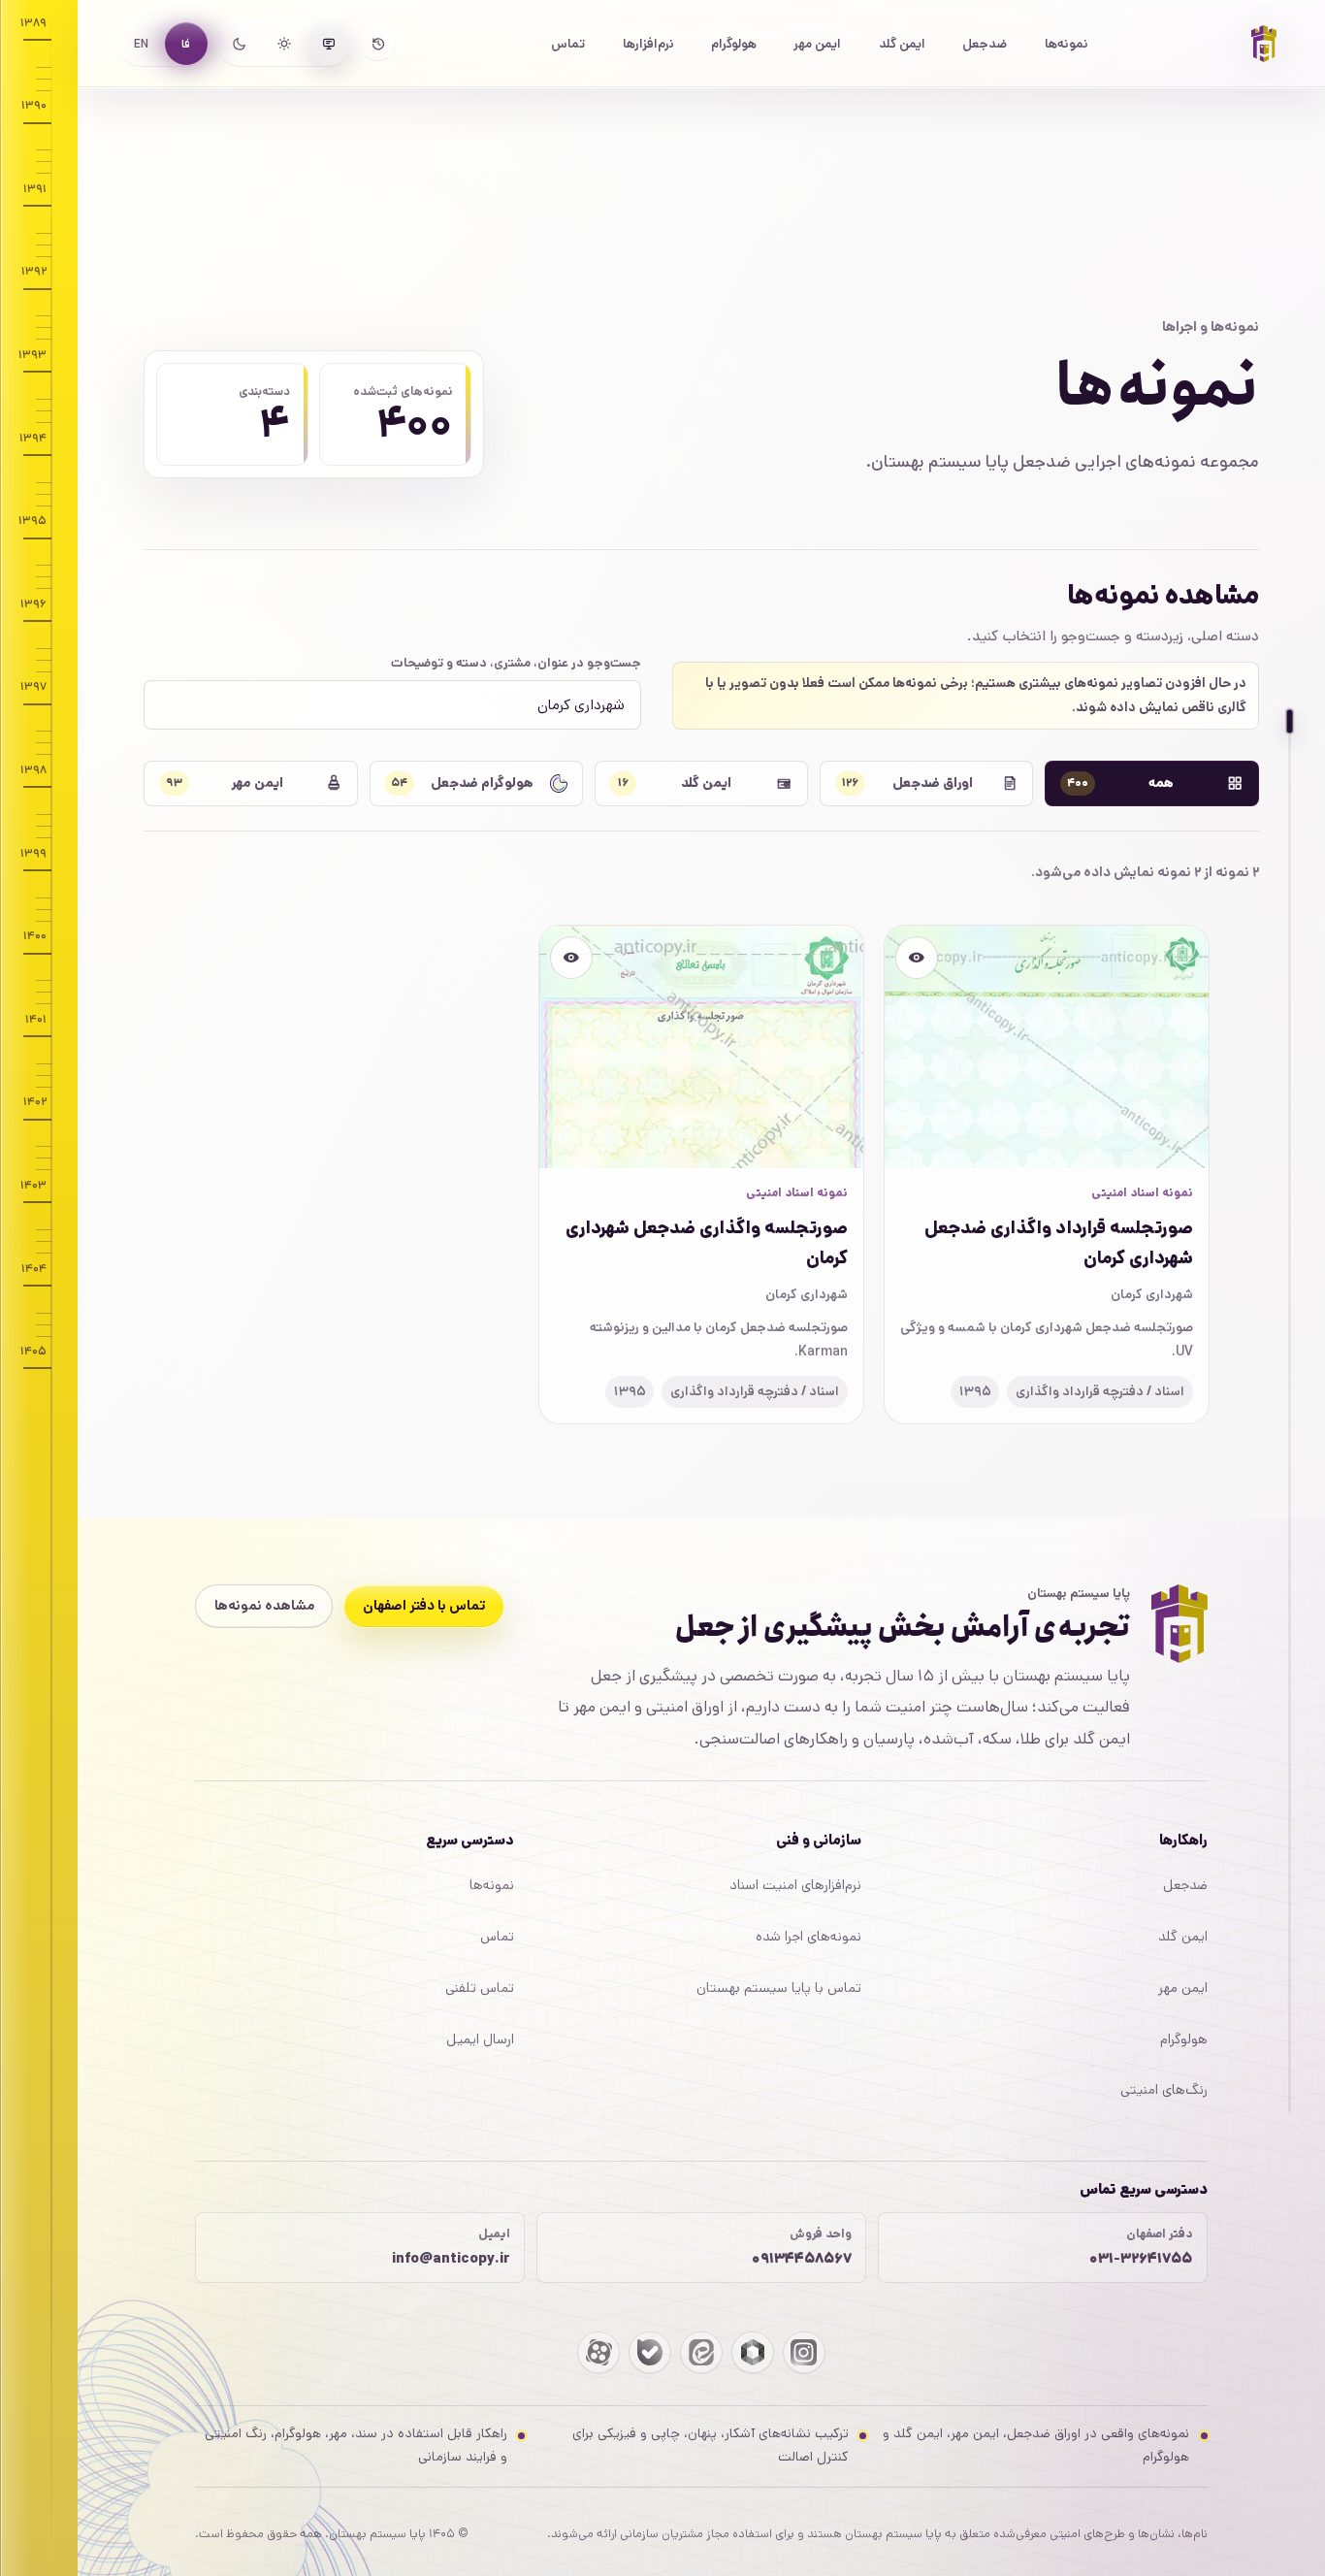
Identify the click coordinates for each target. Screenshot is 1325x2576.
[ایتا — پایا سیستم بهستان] (701, 2353)
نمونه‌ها (1066, 44)
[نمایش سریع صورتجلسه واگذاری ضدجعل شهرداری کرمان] (571, 958)
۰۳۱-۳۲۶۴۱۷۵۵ (1141, 2258)
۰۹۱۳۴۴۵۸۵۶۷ (802, 2258)
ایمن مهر (817, 44)
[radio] (329, 44)
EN (141, 44)
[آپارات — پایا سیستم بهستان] (598, 2353)
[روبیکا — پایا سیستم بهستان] (753, 2353)
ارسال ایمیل (480, 2039)
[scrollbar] (1290, 1417)
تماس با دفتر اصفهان (424, 1606)
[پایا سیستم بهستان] (1264, 44)
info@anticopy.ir (451, 2258)
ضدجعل (985, 44)
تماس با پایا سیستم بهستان (779, 1988)
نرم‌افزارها (648, 44)
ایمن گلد (902, 44)
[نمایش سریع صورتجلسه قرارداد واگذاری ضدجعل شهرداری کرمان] (917, 958)
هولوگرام (734, 44)
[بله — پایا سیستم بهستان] (650, 2353)
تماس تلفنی (480, 1988)
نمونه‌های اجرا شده (808, 1937)
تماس (568, 44)
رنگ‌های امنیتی (1164, 2090)
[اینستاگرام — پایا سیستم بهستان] (804, 2353)
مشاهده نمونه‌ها (264, 1606)
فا (186, 44)
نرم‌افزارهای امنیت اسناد (795, 1885)
